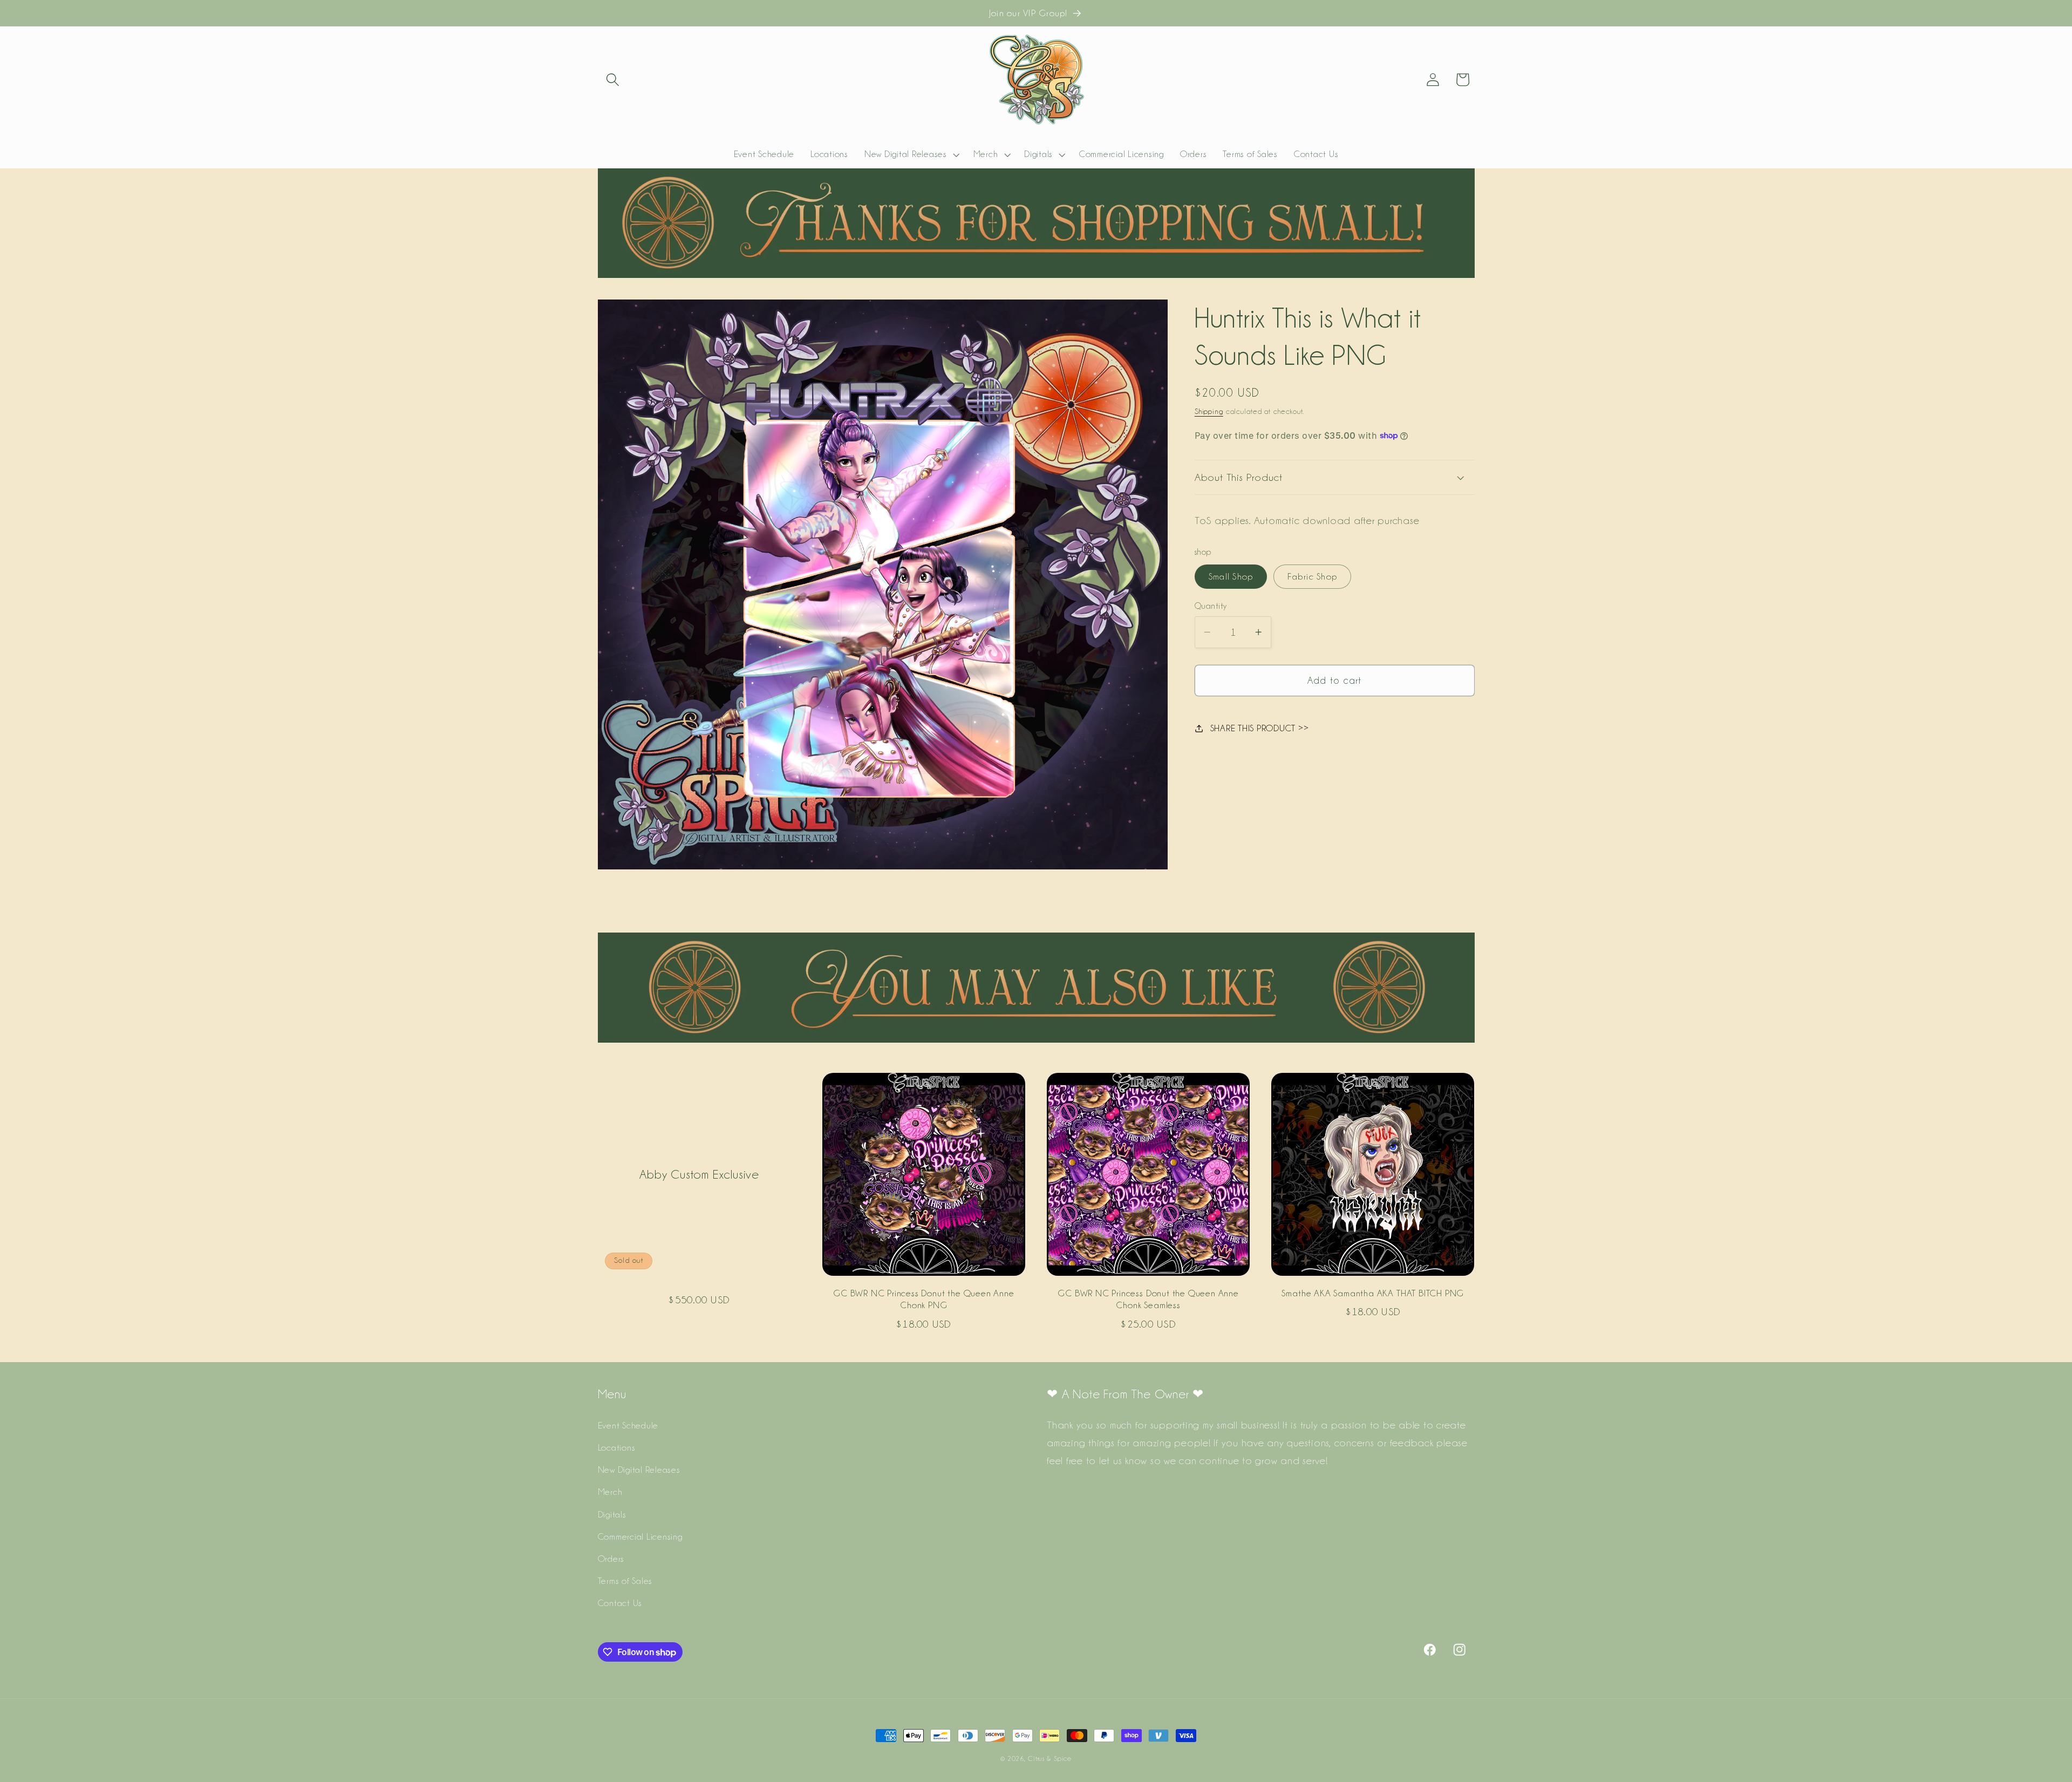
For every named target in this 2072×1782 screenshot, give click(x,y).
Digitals (612, 1514)
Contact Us (620, 1603)
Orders (611, 1559)
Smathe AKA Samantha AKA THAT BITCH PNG (1373, 1293)
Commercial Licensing (640, 1536)
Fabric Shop (1312, 576)
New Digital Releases (639, 1470)
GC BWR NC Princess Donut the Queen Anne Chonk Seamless (1148, 1299)
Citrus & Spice (1050, 1759)
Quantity (1211, 606)
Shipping (1209, 411)
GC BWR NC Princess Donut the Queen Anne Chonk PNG (924, 1299)
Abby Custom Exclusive (699, 1174)
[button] (613, 80)
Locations (617, 1447)
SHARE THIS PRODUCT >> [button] (1260, 728)
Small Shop (1231, 576)
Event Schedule (628, 1425)
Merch (610, 1492)
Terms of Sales (625, 1581)
